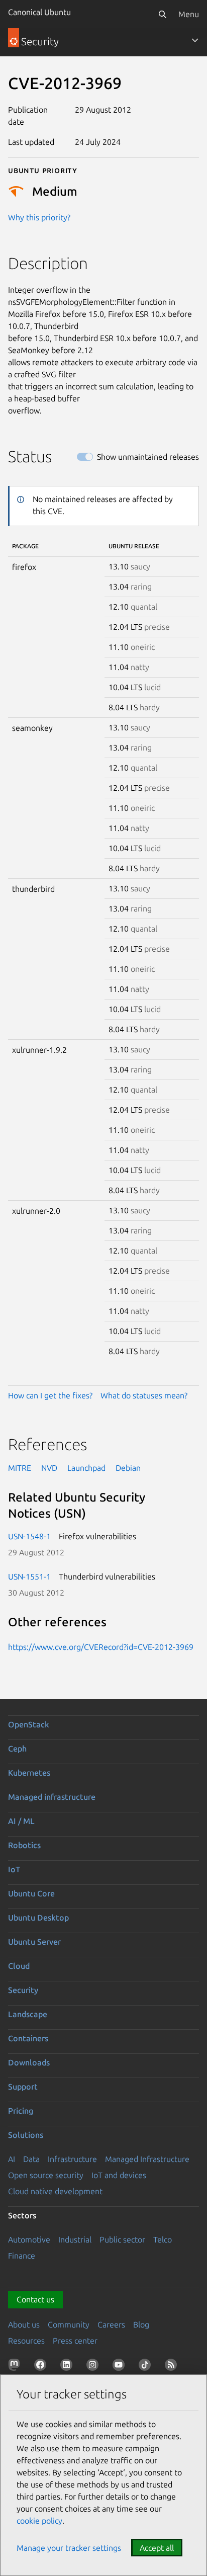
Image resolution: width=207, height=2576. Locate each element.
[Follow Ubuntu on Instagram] (94, 2367)
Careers (111, 2324)
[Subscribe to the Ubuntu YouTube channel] (121, 2367)
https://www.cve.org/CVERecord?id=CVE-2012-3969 (101, 1647)
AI (12, 2159)
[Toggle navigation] (195, 40)
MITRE (20, 1468)
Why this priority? (39, 217)
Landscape (28, 2014)
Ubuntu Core (31, 1893)
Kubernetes (29, 1773)
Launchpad (86, 1468)
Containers (28, 2038)
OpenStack (29, 1724)
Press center (75, 2341)
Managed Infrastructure (147, 2159)
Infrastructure (72, 2159)
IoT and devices (119, 2175)
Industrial (75, 2239)
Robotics (24, 1845)
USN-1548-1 (29, 1536)
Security (23, 1990)
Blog (141, 2324)
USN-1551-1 (29, 1576)
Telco (163, 2239)
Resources (26, 2341)
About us (24, 2324)
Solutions (26, 2135)
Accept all (157, 2548)
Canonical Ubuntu (39, 12)
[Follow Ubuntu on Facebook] (42, 2367)
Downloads (29, 2062)
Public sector (122, 2239)
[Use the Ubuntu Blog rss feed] (173, 2367)
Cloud (19, 1966)
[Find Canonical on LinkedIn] (68, 2367)
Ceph (17, 1749)
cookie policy (39, 2521)
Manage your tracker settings (69, 2548)
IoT (14, 1869)
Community (69, 2324)
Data (31, 2159)
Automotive (29, 2239)
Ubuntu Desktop (38, 1918)
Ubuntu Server (34, 1942)
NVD (49, 1468)
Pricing (21, 2111)
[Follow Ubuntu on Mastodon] (16, 2367)
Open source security (46, 2175)
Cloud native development (55, 2191)
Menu (189, 14)
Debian (128, 1468)
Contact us (35, 2299)
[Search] (162, 14)
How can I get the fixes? (50, 1395)
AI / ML (21, 1821)
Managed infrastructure (52, 1797)
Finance (22, 2256)
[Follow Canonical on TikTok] (147, 2367)
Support (23, 2087)
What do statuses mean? (144, 1395)
